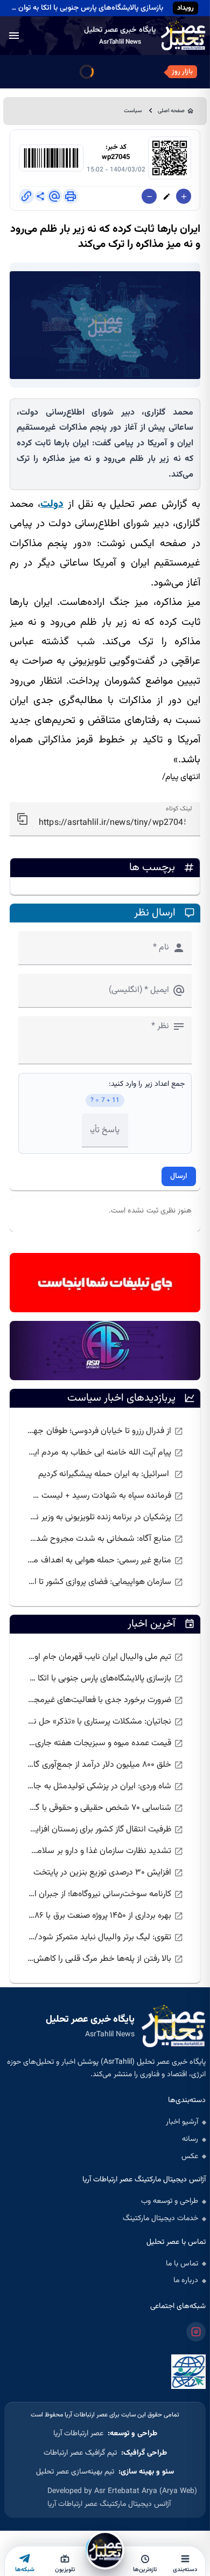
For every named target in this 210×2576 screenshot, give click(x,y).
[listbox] (105, 1507)
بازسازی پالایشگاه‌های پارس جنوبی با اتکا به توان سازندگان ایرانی (85, 8)
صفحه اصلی (171, 111)
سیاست (133, 111)
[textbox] (105, 819)
